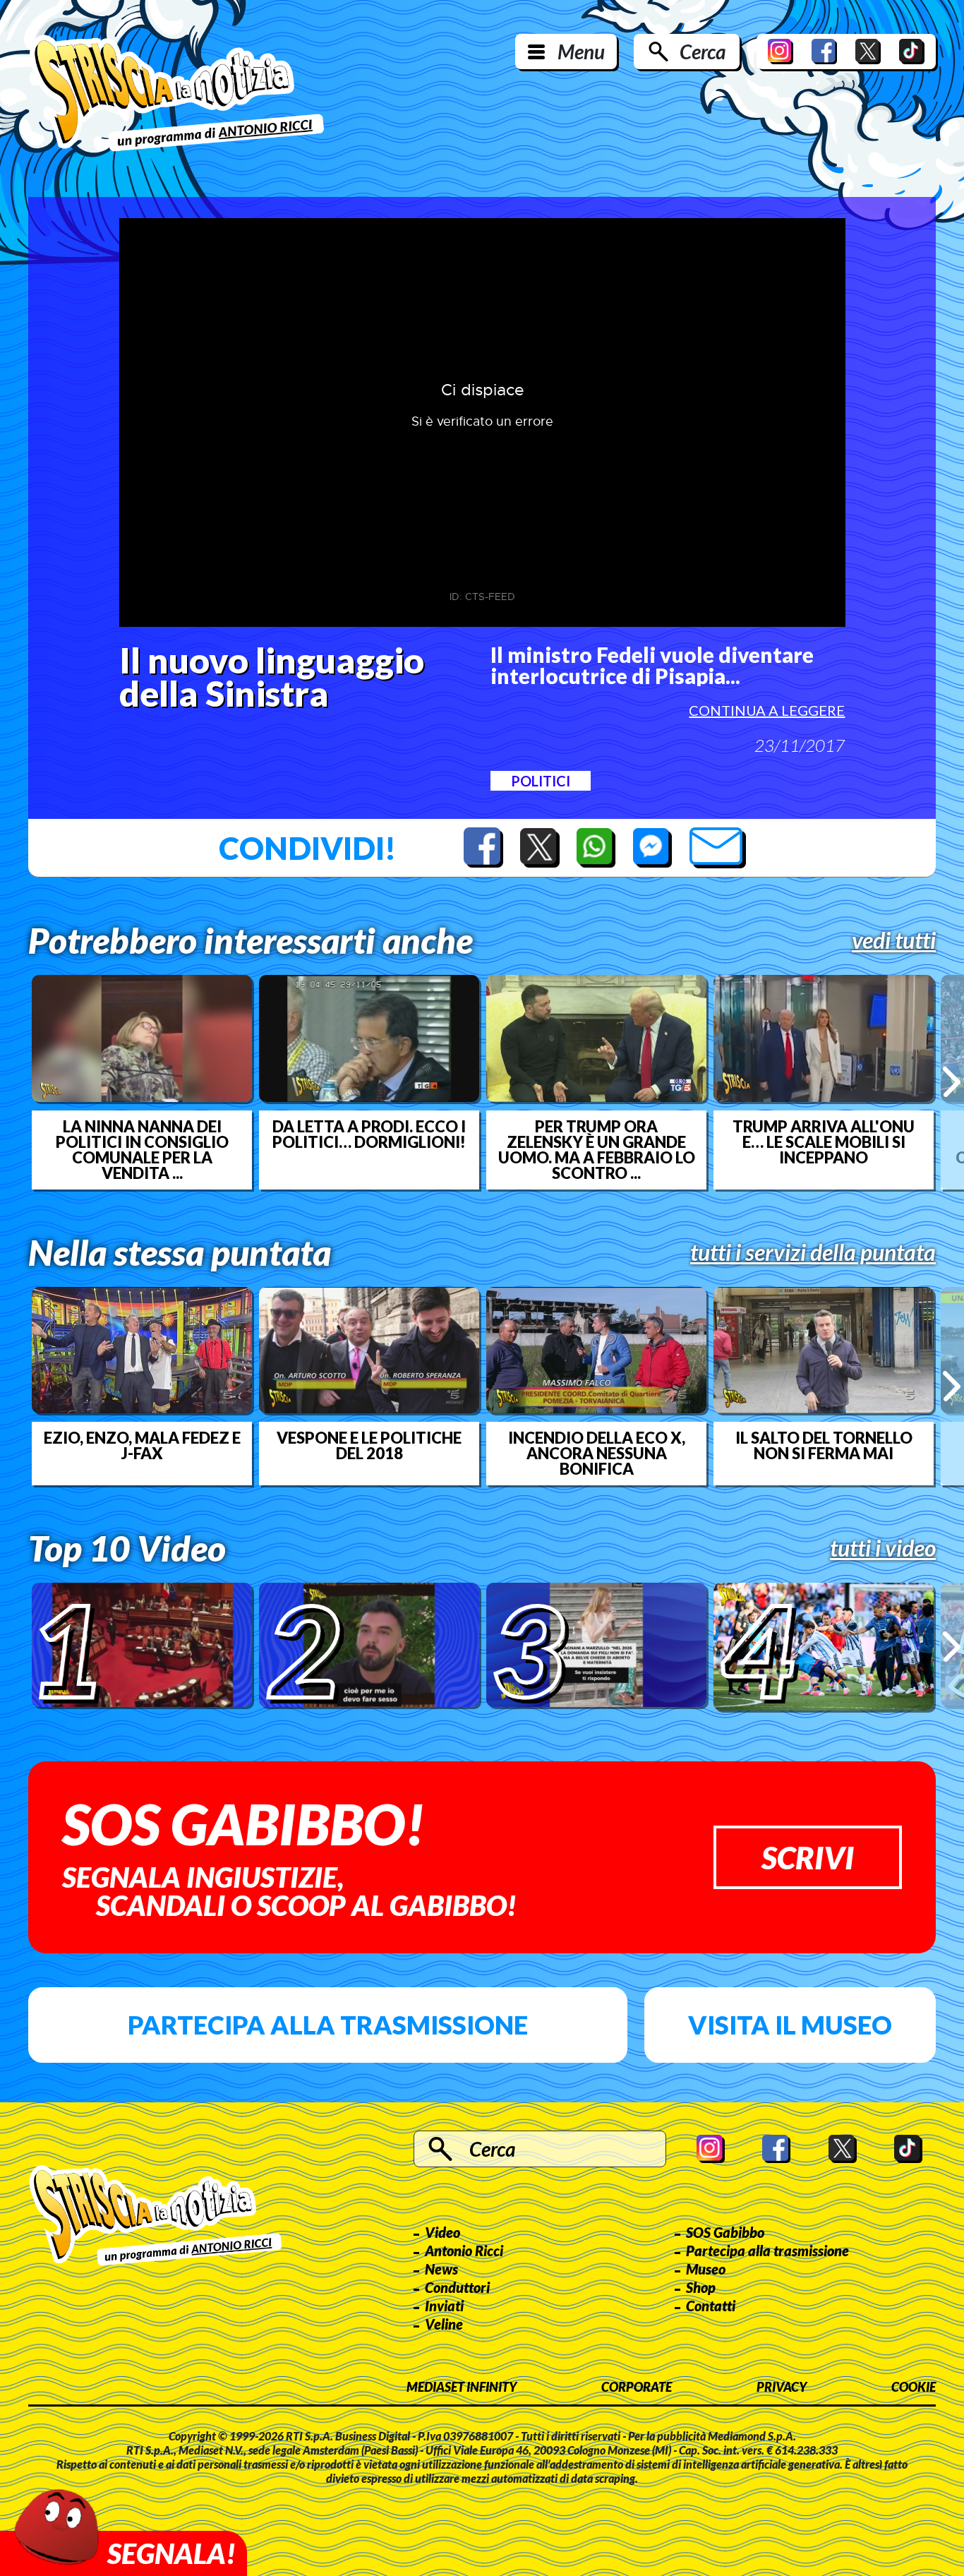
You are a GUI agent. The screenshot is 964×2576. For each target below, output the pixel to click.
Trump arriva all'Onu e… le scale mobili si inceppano (824, 1142)
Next (952, 1082)
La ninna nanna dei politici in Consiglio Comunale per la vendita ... (142, 1150)
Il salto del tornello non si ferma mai (824, 1446)
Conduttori (457, 2287)
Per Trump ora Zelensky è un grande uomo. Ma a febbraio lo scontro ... (597, 1150)
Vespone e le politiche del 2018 (369, 1446)
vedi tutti (894, 940)
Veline (444, 2324)
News (441, 2269)
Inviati (444, 2306)
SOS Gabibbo (725, 2232)
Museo (706, 2269)
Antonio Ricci (464, 2251)
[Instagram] (781, 52)
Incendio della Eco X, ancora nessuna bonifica (597, 1454)
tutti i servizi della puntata (813, 1252)
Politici (541, 781)
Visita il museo (790, 2025)
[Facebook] (824, 52)
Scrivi (808, 1857)
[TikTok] (912, 52)
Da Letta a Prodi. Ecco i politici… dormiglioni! (369, 1134)
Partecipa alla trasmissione (328, 2025)
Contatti (711, 2306)
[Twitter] (868, 52)
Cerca (703, 52)
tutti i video (883, 1548)
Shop (701, 2287)
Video (442, 2232)
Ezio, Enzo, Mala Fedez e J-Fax (142, 1446)
